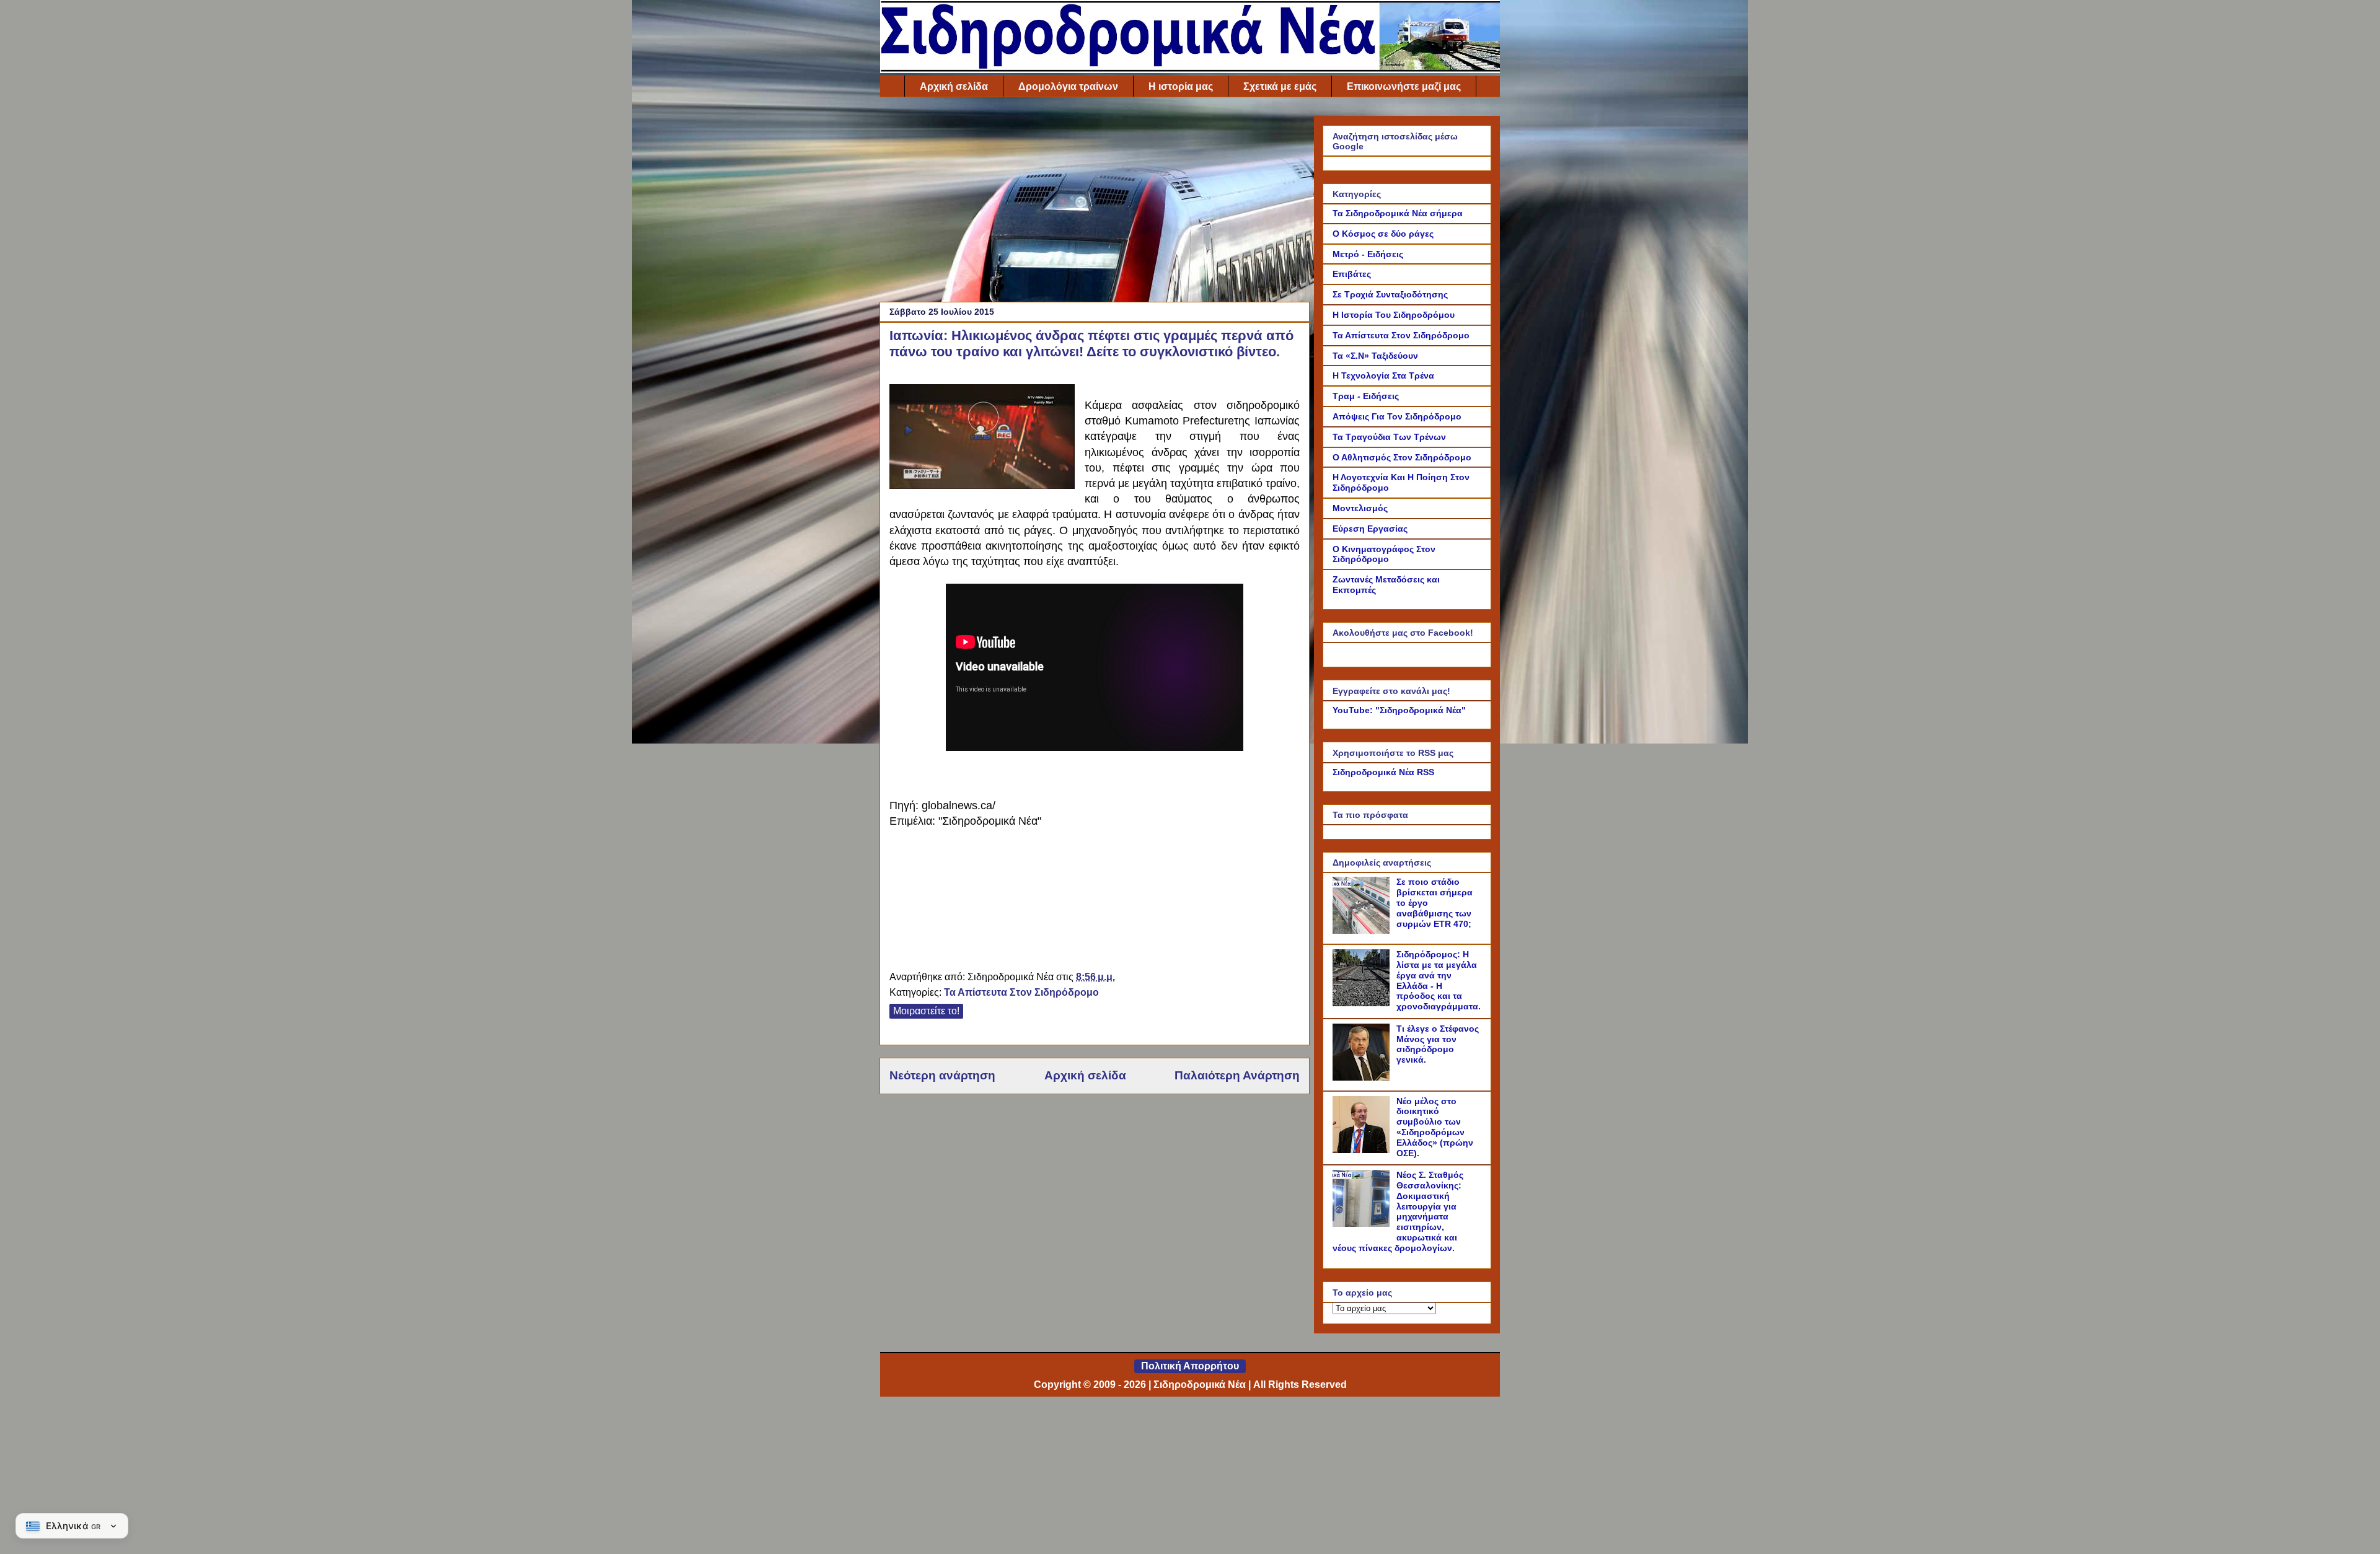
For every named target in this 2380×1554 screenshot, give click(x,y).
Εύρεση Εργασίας (1370, 529)
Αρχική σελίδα (954, 86)
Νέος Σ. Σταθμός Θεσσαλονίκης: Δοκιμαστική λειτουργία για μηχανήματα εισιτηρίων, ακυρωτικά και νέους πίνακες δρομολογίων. (1398, 1211)
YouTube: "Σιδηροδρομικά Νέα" (1399, 710)
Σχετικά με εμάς (1280, 86)
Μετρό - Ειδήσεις (1368, 254)
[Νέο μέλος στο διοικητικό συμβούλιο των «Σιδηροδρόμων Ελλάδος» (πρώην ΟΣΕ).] (1363, 1150)
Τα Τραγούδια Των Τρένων (1389, 437)
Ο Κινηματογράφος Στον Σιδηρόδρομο (1384, 554)
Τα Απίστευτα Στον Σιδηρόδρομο (1021, 992)
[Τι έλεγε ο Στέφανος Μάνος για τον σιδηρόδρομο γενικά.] (1363, 1078)
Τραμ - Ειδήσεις (1366, 396)
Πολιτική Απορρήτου (1190, 1366)
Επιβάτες (1352, 274)
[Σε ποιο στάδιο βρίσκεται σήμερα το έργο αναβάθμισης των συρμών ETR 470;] (1363, 931)
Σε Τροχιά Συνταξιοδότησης (1390, 294)
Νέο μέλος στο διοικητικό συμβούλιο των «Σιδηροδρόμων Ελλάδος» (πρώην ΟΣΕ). (1435, 1127)
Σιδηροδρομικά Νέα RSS (1383, 772)
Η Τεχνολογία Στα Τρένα (1383, 375)
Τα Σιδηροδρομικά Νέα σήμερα (1398, 213)
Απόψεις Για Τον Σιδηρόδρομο (1397, 416)
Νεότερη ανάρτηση (942, 1075)
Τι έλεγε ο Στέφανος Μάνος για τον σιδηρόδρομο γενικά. (1438, 1044)
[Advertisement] (1095, 203)
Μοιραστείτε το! (926, 1011)
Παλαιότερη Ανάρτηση (1237, 1075)
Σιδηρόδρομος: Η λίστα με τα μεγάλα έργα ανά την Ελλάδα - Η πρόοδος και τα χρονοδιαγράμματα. (1439, 980)
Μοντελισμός (1360, 508)
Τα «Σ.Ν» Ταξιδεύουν (1375, 356)
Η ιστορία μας (1181, 86)
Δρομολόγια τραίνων (1068, 86)
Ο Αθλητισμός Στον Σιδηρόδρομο (1402, 457)
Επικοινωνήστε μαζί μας (1404, 86)
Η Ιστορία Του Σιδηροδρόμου (1394, 315)
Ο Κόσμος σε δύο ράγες (1383, 234)
